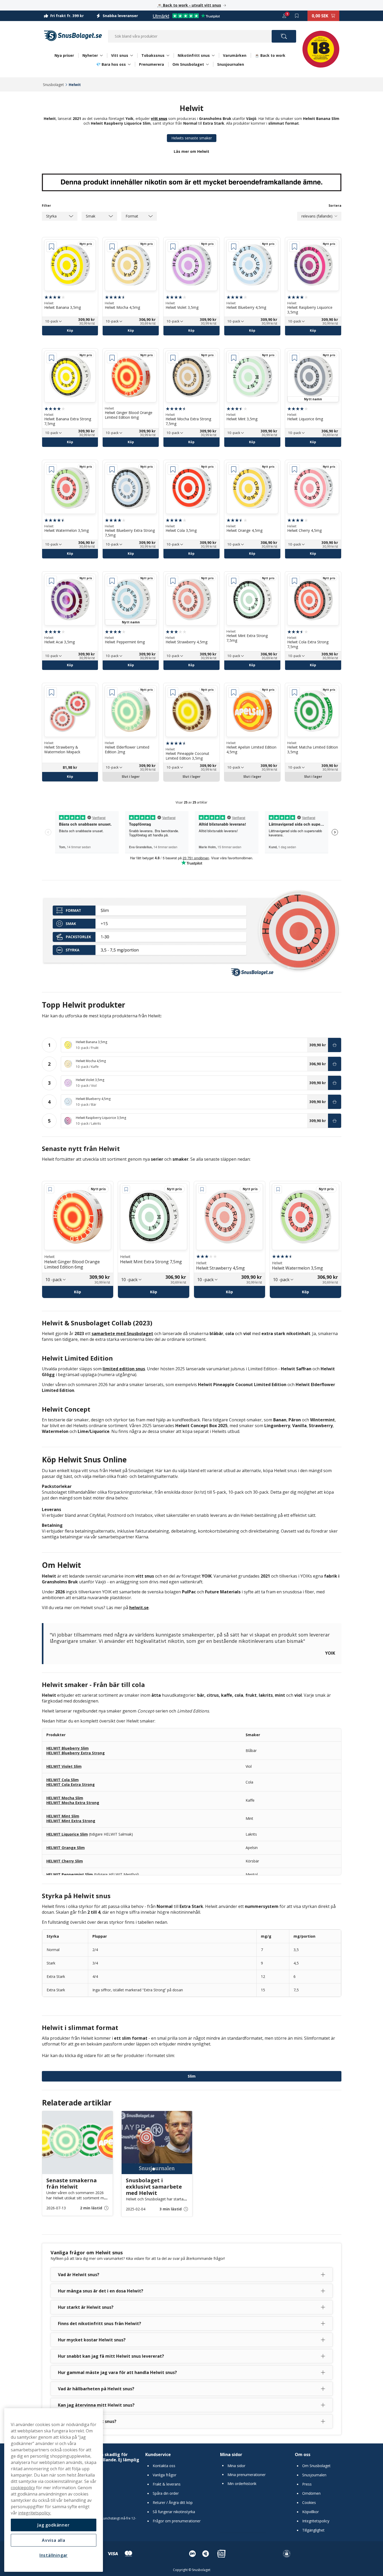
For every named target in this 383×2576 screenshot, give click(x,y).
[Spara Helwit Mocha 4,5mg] (112, 247)
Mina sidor (231, 2454)
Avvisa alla (54, 2540)
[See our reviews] (186, 16)
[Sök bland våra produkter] (284, 36)
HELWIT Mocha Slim (65, 1798)
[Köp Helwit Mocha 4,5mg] (335, 1064)
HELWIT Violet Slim (64, 1766)
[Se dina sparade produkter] (297, 16)
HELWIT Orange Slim (66, 1848)
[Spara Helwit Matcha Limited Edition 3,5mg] (295, 693)
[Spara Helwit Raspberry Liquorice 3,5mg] (295, 247)
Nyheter (90, 55)
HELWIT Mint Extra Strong (71, 1821)
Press (307, 2484)
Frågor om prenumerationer (177, 2521)
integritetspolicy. (35, 2513)
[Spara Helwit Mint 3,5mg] (234, 358)
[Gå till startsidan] (73, 36)
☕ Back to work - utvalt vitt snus (189, 5)
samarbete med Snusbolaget (122, 1334)
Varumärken (235, 55)
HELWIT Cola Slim (63, 1780)
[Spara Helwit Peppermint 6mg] (112, 581)
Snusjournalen (231, 64)
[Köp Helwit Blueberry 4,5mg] (335, 1102)
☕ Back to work (270, 55)
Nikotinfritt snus (194, 55)
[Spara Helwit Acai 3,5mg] (52, 581)
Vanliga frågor (165, 2475)
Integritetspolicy (316, 2521)
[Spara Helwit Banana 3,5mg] (52, 247)
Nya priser (64, 55)
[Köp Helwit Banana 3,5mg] (335, 1045)
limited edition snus (124, 1369)
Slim (192, 2076)
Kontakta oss (164, 2466)
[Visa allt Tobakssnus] (168, 55)
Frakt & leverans (167, 2484)
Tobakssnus (153, 55)
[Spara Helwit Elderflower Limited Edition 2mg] (112, 693)
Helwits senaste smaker (192, 138)
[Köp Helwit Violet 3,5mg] (335, 1083)
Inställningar (54, 2555)
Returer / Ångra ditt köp (173, 2503)
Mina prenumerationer (247, 2475)
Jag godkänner (53, 2525)
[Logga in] (284, 16)
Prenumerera (151, 64)
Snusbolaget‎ (53, 85)
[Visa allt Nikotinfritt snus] (213, 55)
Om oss (303, 2454)
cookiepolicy (23, 2488)
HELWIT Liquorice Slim (67, 1834)
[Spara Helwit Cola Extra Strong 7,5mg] (295, 581)
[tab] (191, 2226)
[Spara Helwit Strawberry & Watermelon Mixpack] (52, 693)
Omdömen (311, 2493)
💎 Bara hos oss (111, 64)
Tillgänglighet (313, 2530)
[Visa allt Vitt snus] (132, 55)
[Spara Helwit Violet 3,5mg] (173, 247)
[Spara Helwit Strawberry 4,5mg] (173, 581)
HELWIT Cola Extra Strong (71, 1784)
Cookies (309, 2503)
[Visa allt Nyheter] (101, 55)
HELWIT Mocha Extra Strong (73, 1803)
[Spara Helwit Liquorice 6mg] (295, 358)
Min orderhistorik (242, 2484)
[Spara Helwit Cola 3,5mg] (173, 469)
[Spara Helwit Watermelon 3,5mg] (52, 469)
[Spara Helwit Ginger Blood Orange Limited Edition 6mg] (112, 358)
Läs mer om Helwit (191, 151)
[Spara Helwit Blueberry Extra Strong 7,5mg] (112, 469)
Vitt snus (120, 55)
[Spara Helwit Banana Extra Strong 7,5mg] (52, 358)
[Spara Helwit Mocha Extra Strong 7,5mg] (173, 358)
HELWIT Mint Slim (63, 1816)
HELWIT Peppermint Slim (70, 1874)
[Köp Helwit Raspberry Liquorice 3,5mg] (335, 1121)
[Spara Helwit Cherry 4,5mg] (295, 469)
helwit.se (139, 1608)
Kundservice (158, 2454)
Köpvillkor (310, 2512)
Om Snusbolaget (188, 64)
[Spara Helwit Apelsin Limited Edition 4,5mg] (234, 693)
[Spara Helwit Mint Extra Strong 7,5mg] (234, 581)
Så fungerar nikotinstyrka (174, 2512)
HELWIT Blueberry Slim (68, 1748)
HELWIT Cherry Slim (65, 1861)
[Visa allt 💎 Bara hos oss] (129, 64)
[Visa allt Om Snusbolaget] (207, 64)
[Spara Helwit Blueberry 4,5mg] (234, 247)
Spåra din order (166, 2493)
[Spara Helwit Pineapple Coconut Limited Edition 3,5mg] (173, 693)
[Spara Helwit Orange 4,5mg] (234, 469)
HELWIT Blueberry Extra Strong (76, 1753)
